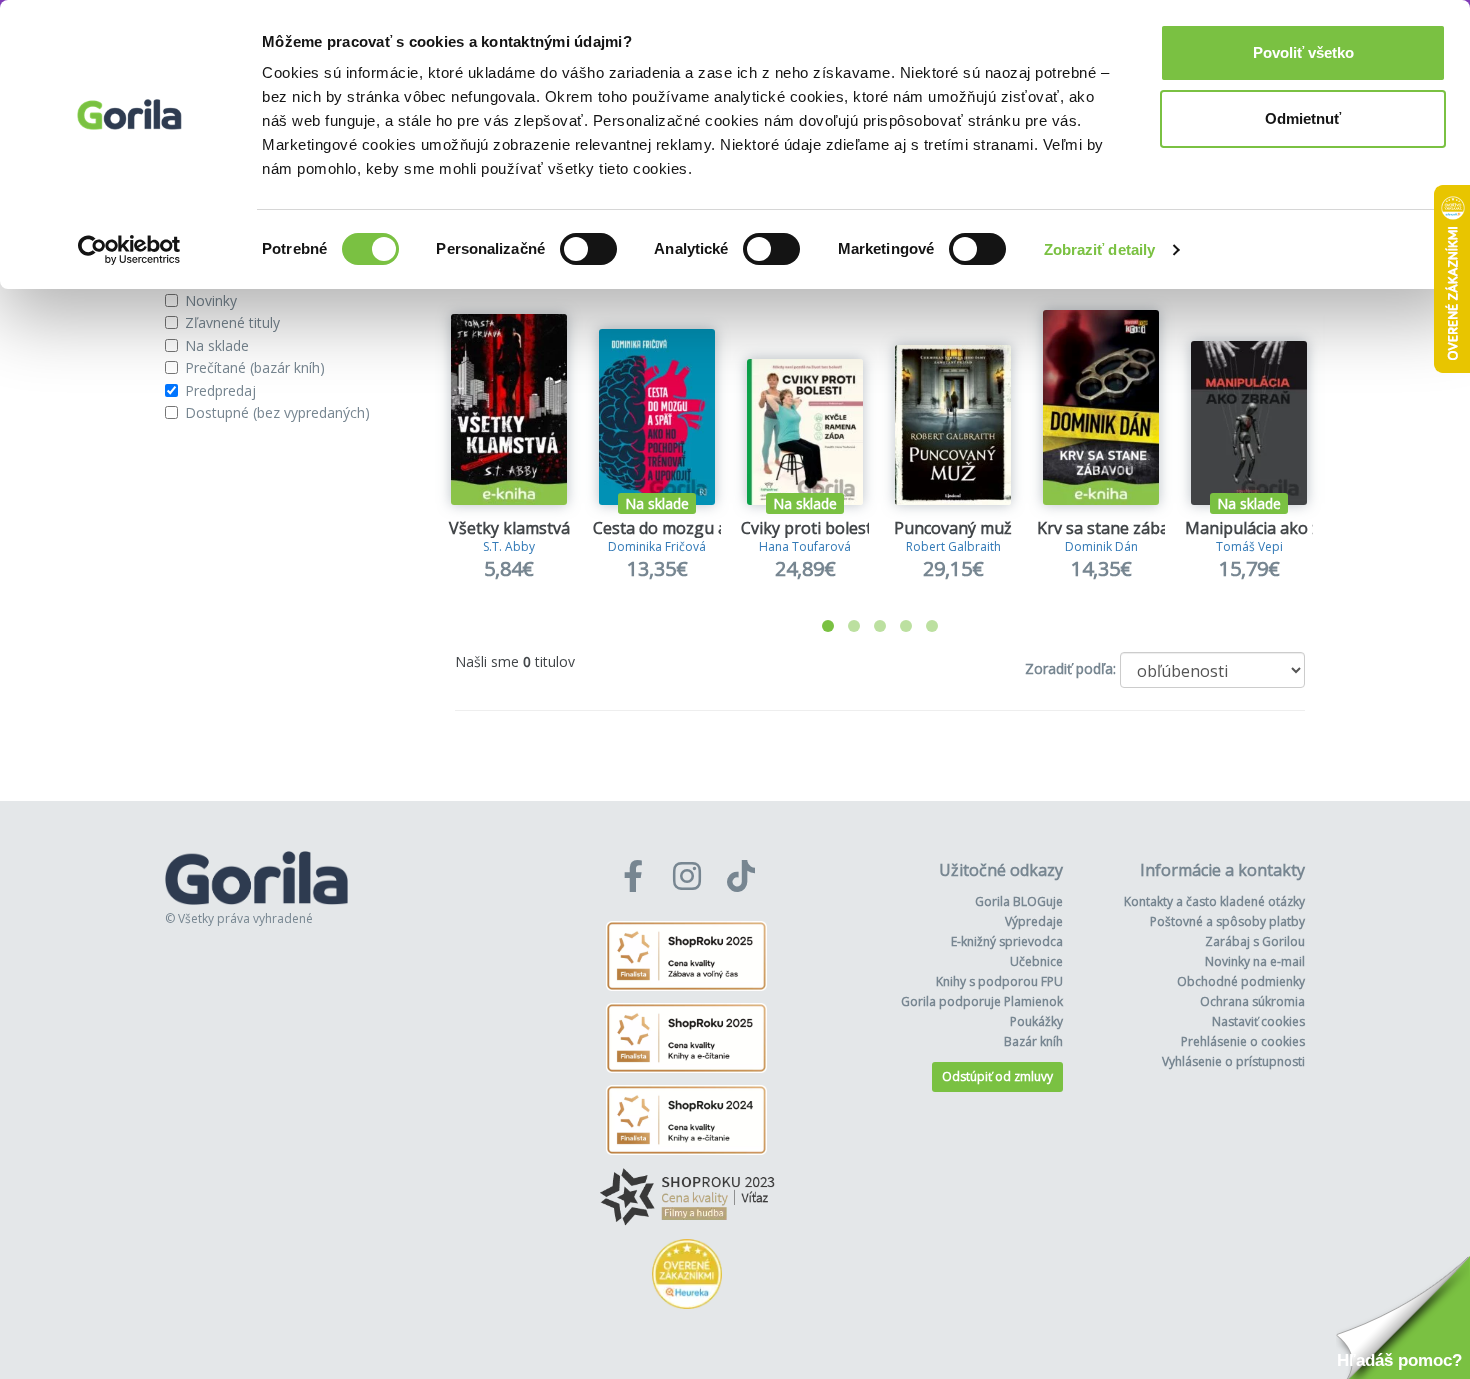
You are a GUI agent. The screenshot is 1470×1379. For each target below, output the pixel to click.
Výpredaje (1034, 921)
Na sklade (217, 345)
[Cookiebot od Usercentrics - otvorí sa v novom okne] (129, 250)
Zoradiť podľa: (1070, 668)
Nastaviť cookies (1258, 1021)
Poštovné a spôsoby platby (1227, 921)
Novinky (211, 300)
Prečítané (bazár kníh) (255, 367)
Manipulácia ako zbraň (1270, 528)
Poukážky (1036, 1021)
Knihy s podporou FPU (999, 981)
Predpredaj (220, 390)
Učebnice (1036, 961)
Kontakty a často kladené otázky (1214, 901)
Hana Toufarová (805, 546)
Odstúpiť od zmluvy (997, 1076)
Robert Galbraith (953, 546)
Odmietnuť (1303, 118)
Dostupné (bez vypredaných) (277, 412)
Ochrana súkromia (1252, 1001)
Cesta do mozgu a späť (678, 528)
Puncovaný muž (953, 528)
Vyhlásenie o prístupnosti (1233, 1061)
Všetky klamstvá (509, 528)
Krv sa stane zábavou (1117, 528)
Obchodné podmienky (1241, 981)
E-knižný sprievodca (1007, 941)
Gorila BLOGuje (1019, 901)
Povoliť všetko (1303, 52)
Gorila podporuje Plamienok (982, 1001)
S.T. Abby (509, 546)
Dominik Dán (1101, 546)
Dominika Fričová (657, 546)
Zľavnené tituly (232, 322)
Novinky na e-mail (1255, 961)
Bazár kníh (1033, 1041)
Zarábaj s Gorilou (1255, 941)
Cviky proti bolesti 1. (816, 528)
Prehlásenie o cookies (1243, 1041)
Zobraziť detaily (1100, 249)
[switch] (588, 249)
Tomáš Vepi (1249, 546)
